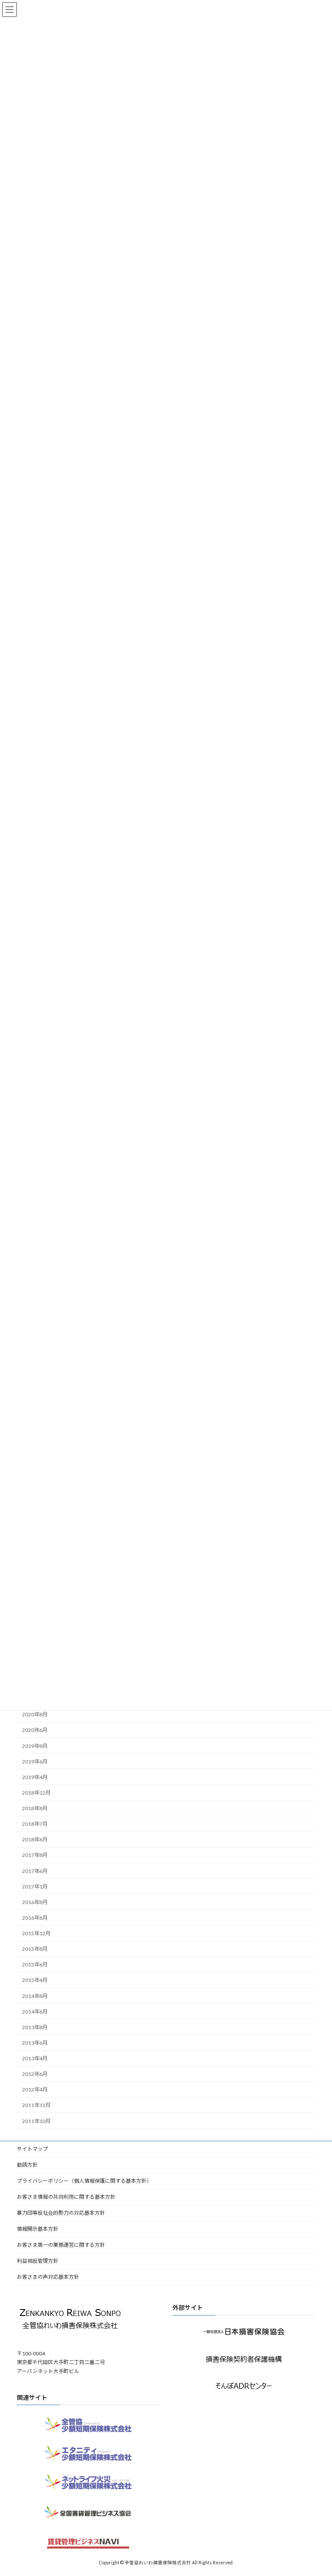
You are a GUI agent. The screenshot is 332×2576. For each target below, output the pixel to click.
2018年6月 (35, 1839)
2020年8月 (35, 1714)
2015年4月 (35, 1980)
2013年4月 (35, 2058)
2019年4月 (35, 1777)
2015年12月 (36, 1933)
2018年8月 (35, 1808)
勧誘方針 (27, 2165)
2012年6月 (35, 2074)
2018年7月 (35, 1824)
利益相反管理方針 (38, 2261)
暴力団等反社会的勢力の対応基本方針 (61, 2213)
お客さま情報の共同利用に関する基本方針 (66, 2197)
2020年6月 (35, 1730)
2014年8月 (35, 1996)
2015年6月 (35, 1964)
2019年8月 (35, 1746)
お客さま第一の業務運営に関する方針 (61, 2245)
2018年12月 (36, 1793)
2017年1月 (35, 1886)
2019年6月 (35, 1761)
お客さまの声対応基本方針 (48, 2277)
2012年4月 (35, 2089)
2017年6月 (35, 1871)
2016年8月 (35, 1902)
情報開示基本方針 (38, 2229)
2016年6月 (35, 1918)
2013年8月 (35, 2027)
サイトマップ (32, 2149)
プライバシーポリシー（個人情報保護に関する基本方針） (84, 2181)
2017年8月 (35, 1855)
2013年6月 (35, 2043)
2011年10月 (36, 2121)
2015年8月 (35, 1949)
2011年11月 (36, 2105)
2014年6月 (35, 2011)
